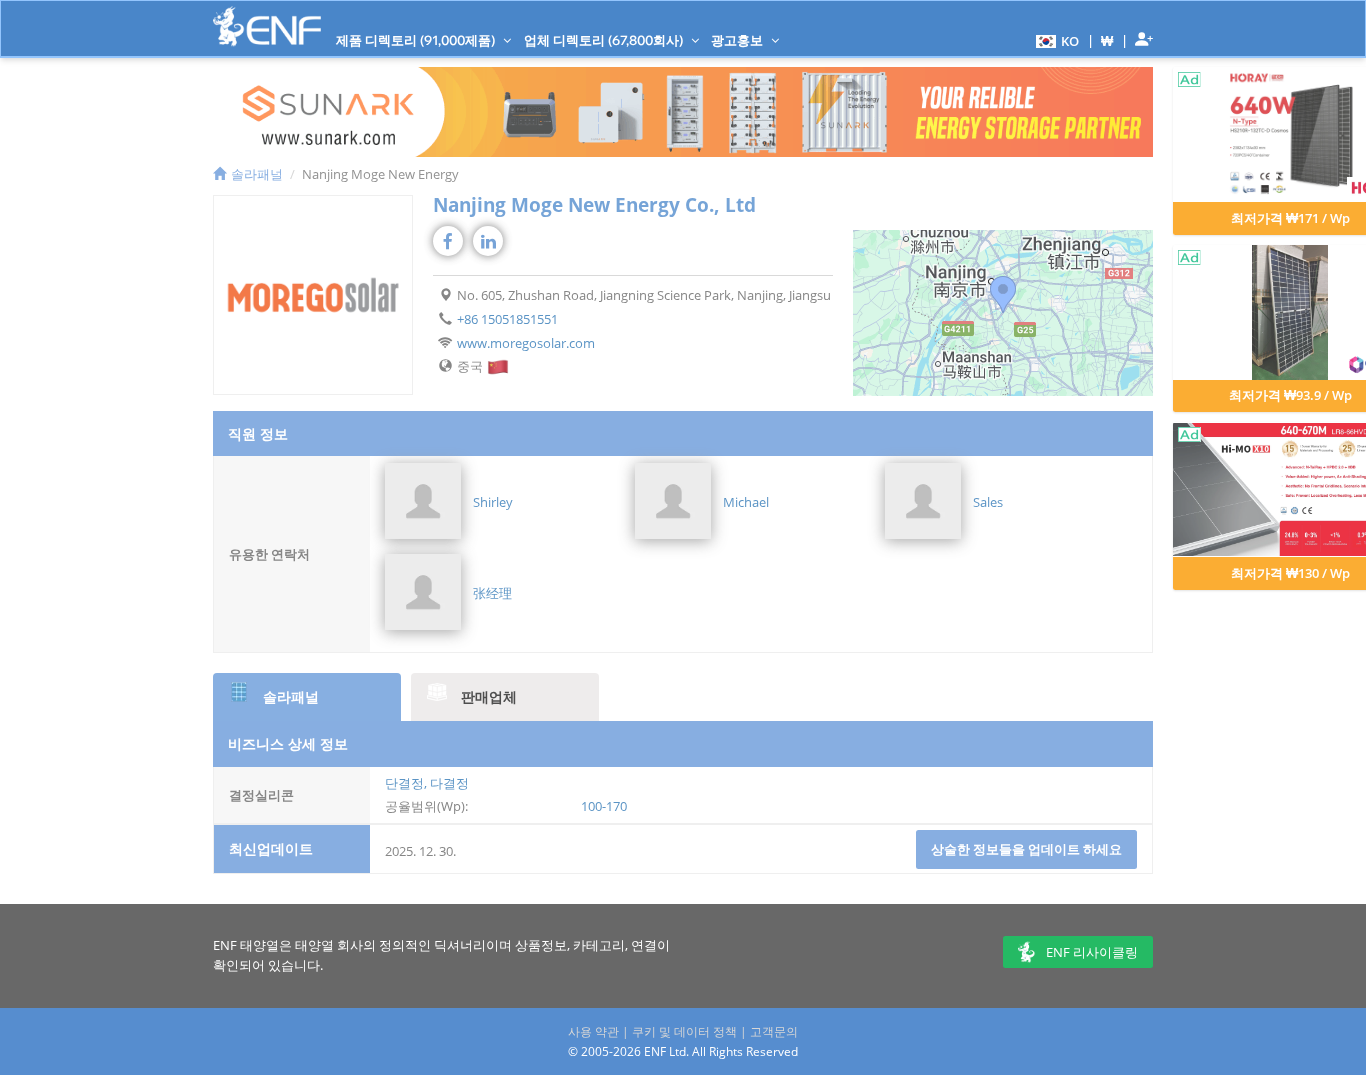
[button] (1055, 40)
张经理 (492, 593)
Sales (988, 502)
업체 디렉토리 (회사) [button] (605, 40)
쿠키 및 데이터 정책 (684, 1031)
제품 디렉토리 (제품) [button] (417, 40)
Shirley (493, 502)
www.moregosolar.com (526, 343)
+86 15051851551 (507, 319)
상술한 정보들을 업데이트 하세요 (1026, 849)
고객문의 (774, 1031)
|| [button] (1107, 40)
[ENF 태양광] (267, 26)
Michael (746, 502)
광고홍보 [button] (738, 40)
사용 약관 (593, 1031)
